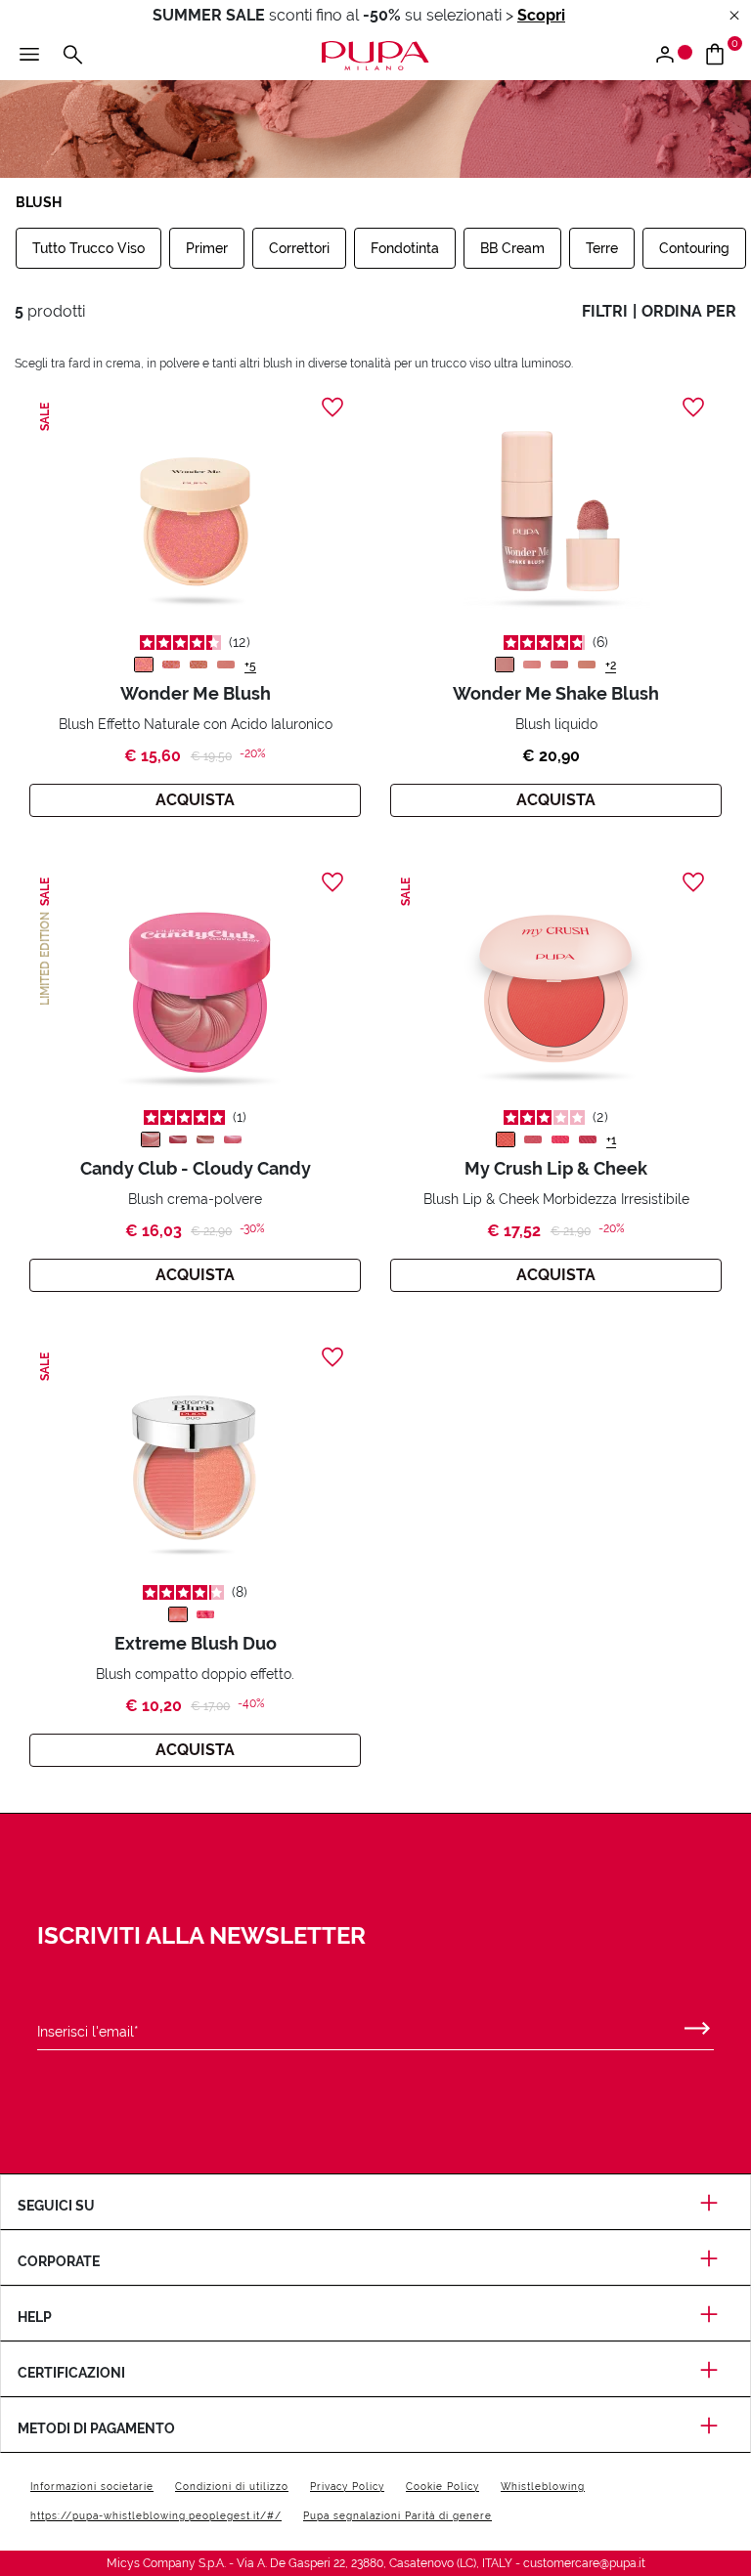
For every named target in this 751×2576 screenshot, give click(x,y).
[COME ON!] (588, 1139)
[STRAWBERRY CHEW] (178, 1139)
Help (35, 2317)
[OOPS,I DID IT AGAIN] (533, 1139)
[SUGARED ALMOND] (151, 1139)
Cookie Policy (442, 2487)
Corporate (59, 2261)
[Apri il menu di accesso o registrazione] (672, 56)
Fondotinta (405, 248)
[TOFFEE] (205, 1139)
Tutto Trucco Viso (88, 248)
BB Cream (512, 248)
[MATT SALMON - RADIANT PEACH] (178, 1614)
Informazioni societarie (92, 2487)
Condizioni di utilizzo (232, 2487)
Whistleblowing (543, 2487)
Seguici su (56, 2206)
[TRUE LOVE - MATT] (226, 665)
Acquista (195, 800)
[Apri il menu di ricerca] (72, 56)
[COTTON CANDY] (233, 1139)
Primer (207, 248)
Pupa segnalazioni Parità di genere (398, 2516)
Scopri (541, 15)
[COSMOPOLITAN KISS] (505, 665)
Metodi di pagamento (96, 2428)
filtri (605, 311)
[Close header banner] (734, 16)
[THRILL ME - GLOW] (144, 665)
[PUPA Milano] (375, 54)
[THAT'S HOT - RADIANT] (199, 665)
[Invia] (697, 2024)
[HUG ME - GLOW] (171, 665)
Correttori (299, 248)
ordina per (689, 311)
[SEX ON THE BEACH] (587, 665)
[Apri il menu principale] (29, 56)
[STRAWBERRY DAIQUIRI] (559, 665)
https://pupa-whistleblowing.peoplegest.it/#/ (156, 2516)
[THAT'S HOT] (506, 1139)
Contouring (694, 248)
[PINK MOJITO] (532, 665)
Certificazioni (71, 2373)
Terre (602, 248)
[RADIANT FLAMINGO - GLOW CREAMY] (205, 1614)
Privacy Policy (347, 2487)
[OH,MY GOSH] (560, 1139)
